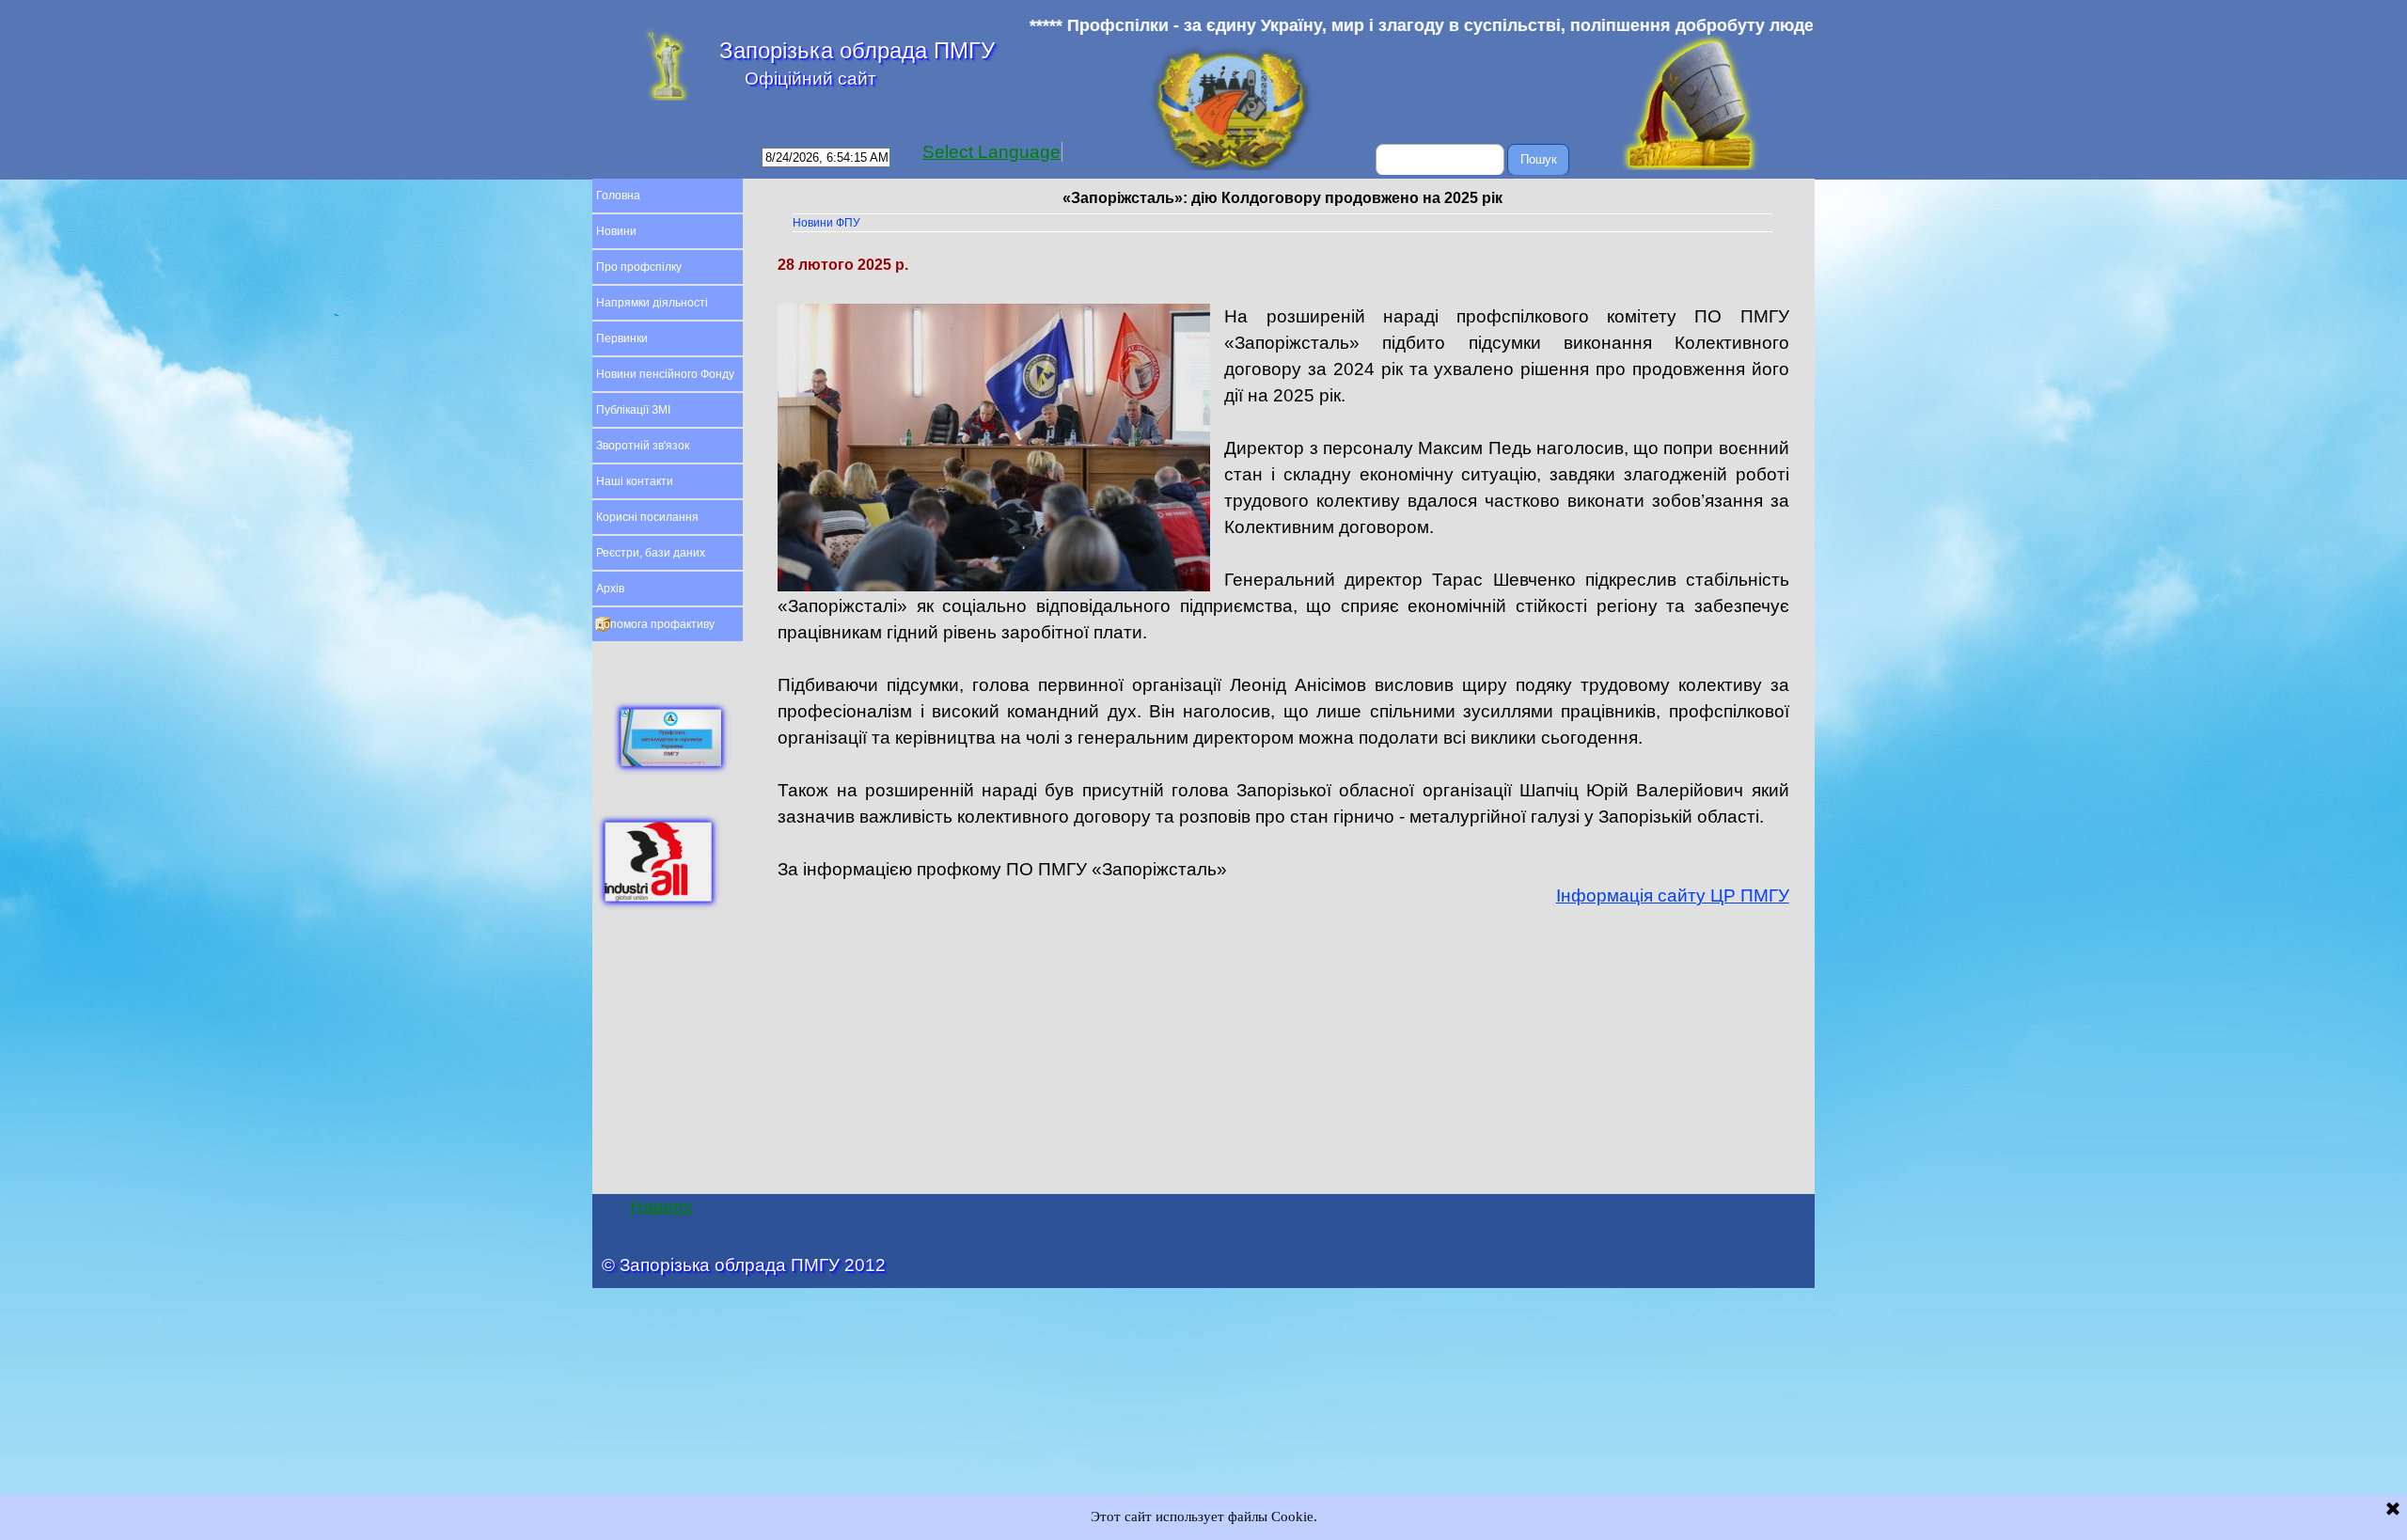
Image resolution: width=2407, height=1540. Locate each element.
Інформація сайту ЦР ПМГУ (1673, 896)
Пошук (1539, 159)
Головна (618, 196)
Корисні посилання (647, 517)
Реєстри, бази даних (651, 553)
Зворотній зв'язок (643, 446)
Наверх (661, 1207)
